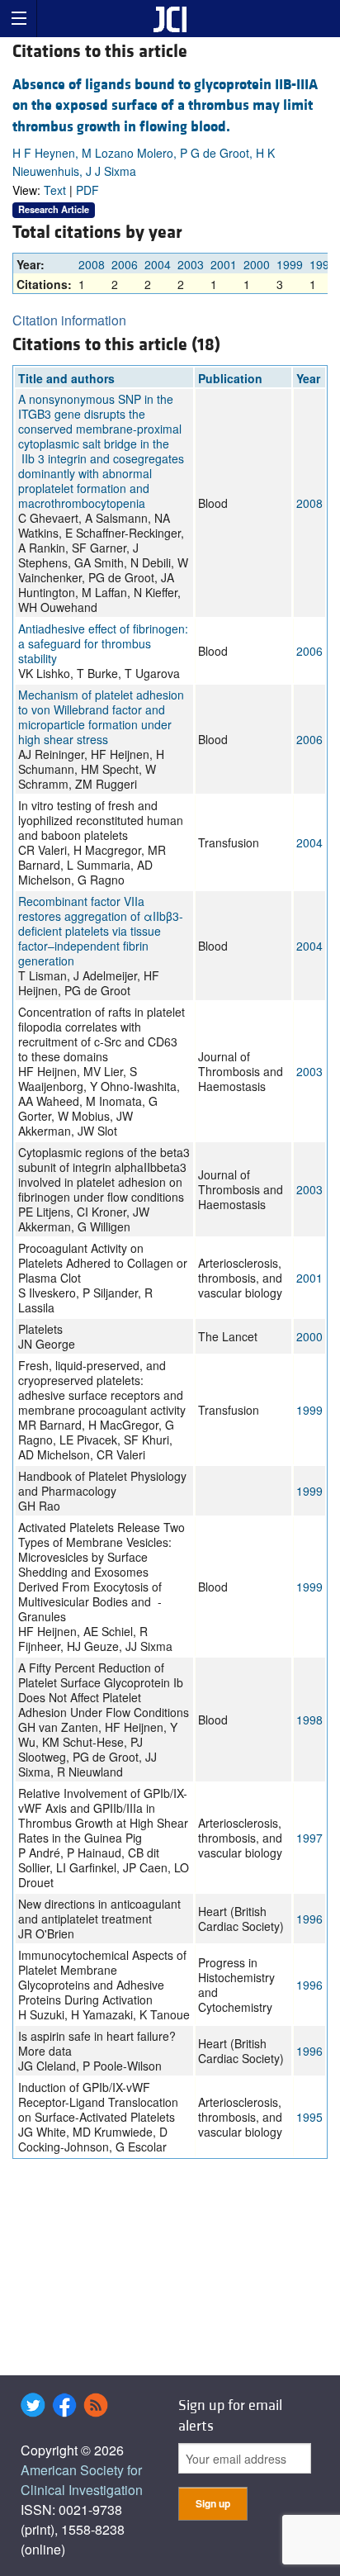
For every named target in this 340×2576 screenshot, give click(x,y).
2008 (92, 264)
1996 (309, 1919)
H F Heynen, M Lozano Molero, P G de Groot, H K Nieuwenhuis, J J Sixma (144, 162)
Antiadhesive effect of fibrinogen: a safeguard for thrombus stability (103, 643)
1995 (309, 2117)
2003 (191, 264)
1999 (290, 264)
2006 (125, 264)
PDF (87, 190)
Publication (230, 378)
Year (308, 378)
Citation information (69, 320)
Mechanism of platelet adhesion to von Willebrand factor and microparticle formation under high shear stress (101, 717)
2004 (158, 264)
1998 (323, 264)
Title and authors (66, 378)
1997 (309, 1838)
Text (55, 190)
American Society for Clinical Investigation (82, 2480)
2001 (224, 264)
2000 (257, 264)
